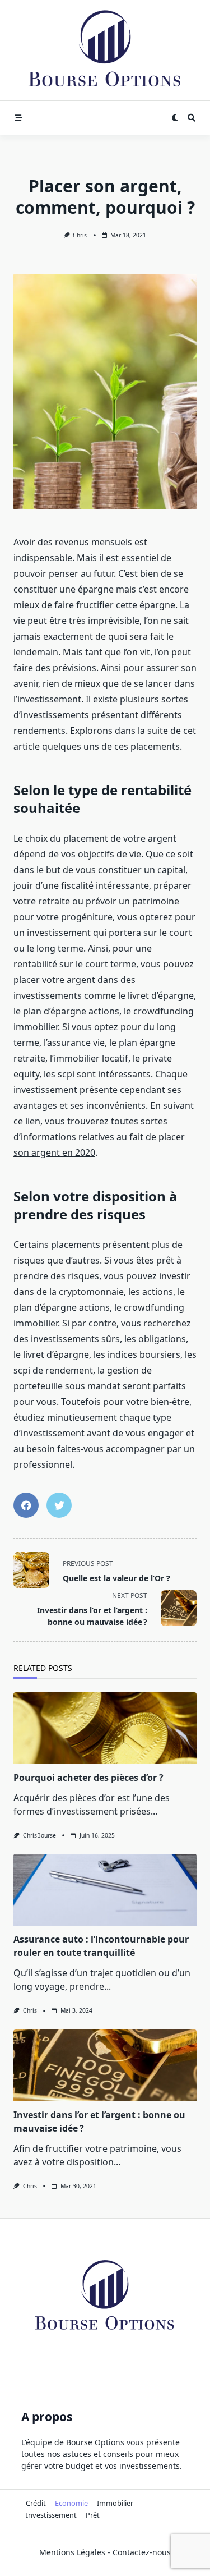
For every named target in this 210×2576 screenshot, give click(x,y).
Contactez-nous (142, 2552)
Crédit (36, 2503)
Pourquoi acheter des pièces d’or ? (88, 1778)
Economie (71, 2503)
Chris (80, 235)
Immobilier (115, 2503)
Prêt (93, 2515)
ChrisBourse (39, 1835)
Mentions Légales (72, 2552)
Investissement (51, 2515)
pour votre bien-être (146, 1402)
